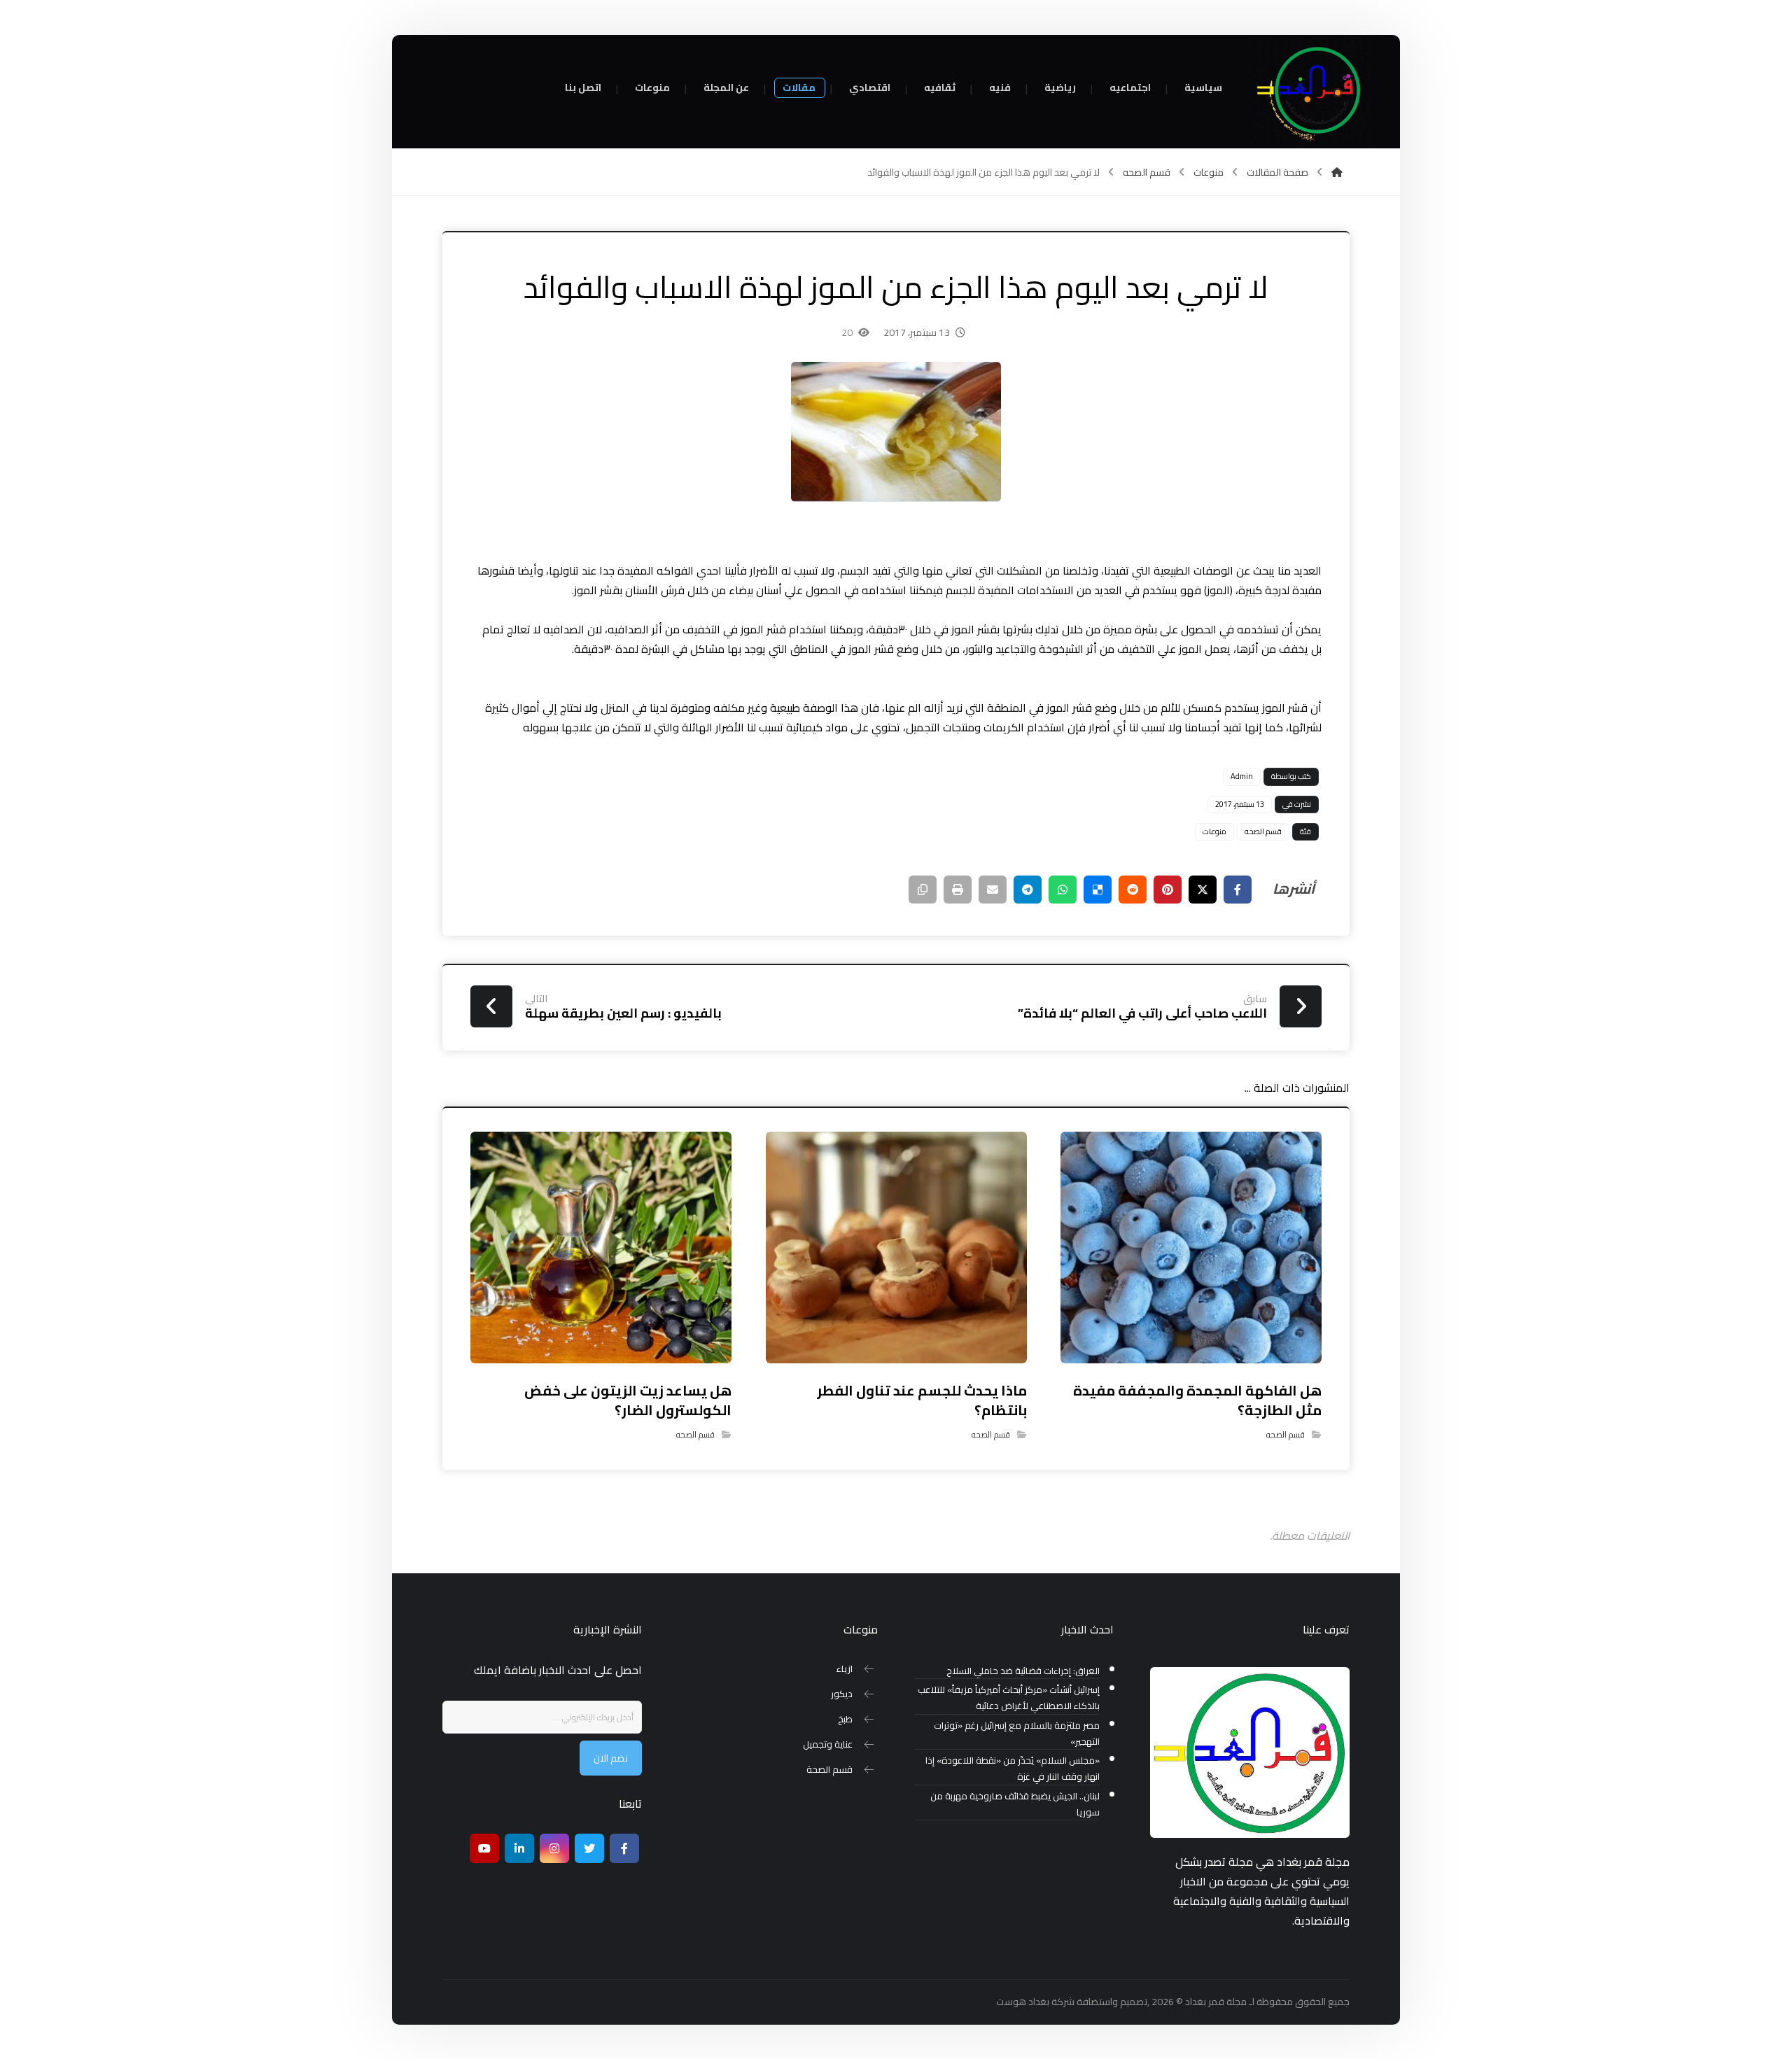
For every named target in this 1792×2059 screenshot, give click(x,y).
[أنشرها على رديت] (1133, 890)
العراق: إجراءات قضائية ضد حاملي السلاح (1023, 1671)
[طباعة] (958, 890)
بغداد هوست (1023, 2002)
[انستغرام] (554, 1848)
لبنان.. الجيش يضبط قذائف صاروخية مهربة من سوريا (1015, 1804)
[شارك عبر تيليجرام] (1028, 890)
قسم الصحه (1263, 831)
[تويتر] (589, 1848)
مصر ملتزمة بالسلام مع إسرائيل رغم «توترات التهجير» (1017, 1734)
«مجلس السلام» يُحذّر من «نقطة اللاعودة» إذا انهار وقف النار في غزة (1013, 1769)
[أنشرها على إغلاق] (1203, 890)
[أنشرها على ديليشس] (1098, 890)
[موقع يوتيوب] (484, 1848)
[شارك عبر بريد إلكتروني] (993, 890)
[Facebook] (624, 1848)
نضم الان (611, 1758)
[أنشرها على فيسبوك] (1238, 890)
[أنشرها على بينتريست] (1168, 890)
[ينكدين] (519, 1848)
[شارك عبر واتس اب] (1063, 890)
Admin (1242, 776)
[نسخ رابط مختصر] (923, 890)
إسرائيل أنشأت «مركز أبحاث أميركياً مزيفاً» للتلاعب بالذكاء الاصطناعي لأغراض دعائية (1009, 1698)
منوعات (1214, 831)
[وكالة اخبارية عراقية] (1312, 91)
